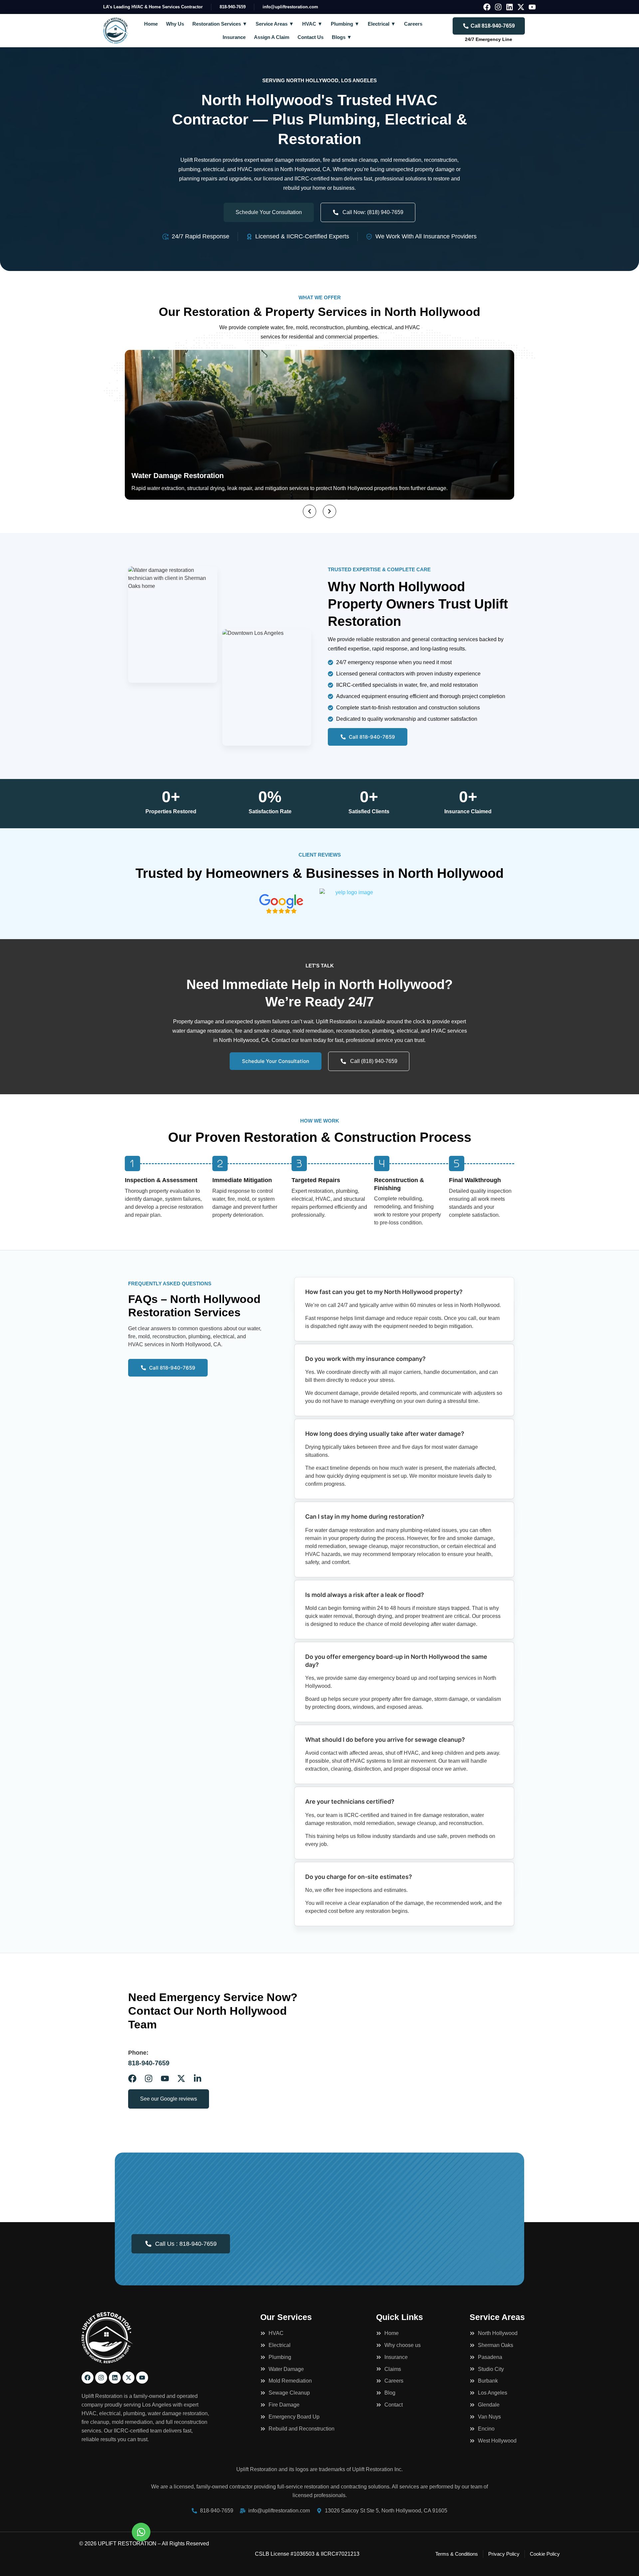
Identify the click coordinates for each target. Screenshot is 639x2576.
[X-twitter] (521, 7)
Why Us (175, 24)
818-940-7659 (149, 2063)
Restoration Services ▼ (220, 24)
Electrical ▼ (382, 24)
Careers (413, 24)
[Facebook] (487, 7)
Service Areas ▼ (275, 24)
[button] (310, 511)
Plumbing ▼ (345, 24)
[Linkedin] (510, 7)
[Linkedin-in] (198, 2078)
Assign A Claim (272, 37)
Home (151, 24)
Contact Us (311, 37)
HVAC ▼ (312, 24)
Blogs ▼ (342, 37)
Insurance (234, 37)
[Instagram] (498, 7)
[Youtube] (532, 7)
